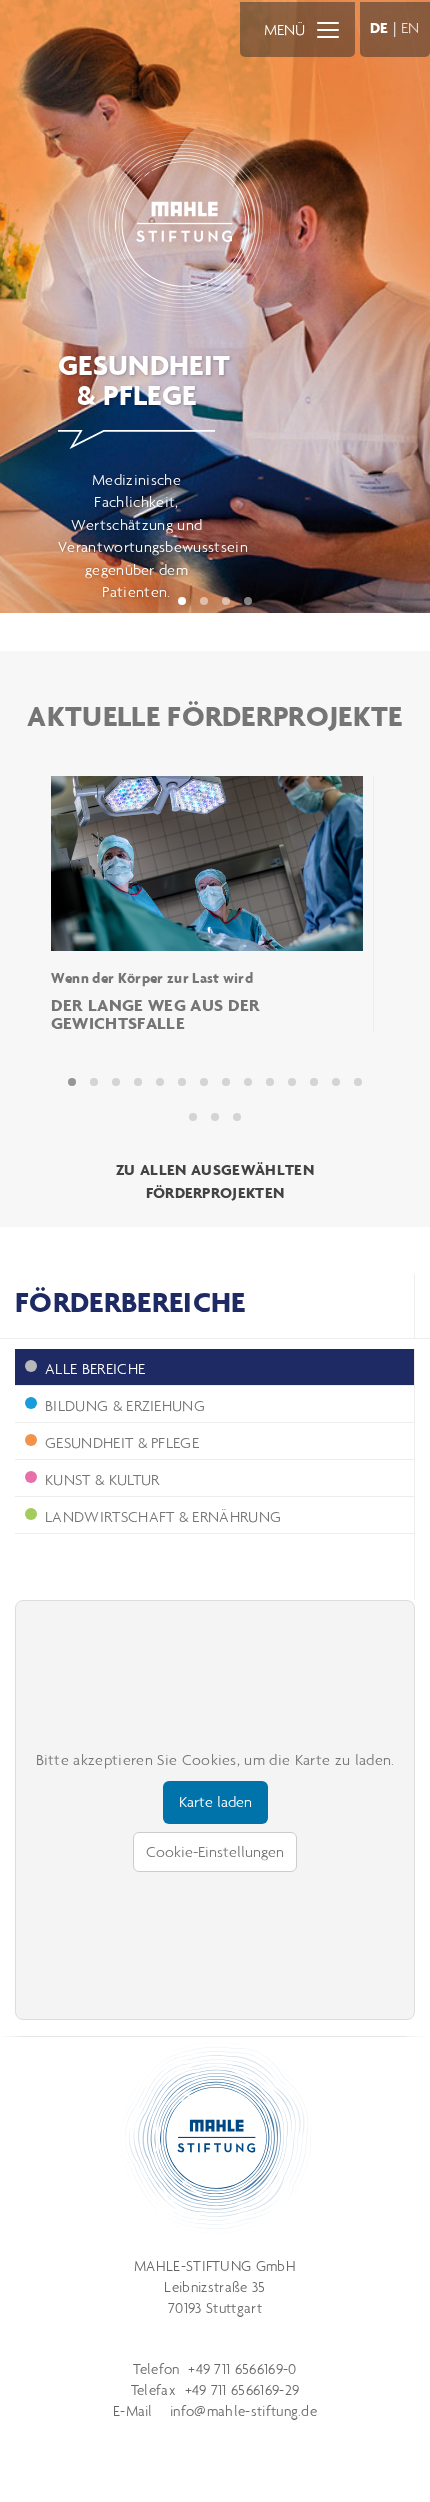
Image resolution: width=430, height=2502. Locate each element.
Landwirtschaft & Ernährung (163, 1516)
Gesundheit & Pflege (122, 1442)
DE (379, 27)
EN (410, 27)
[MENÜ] (328, 29)
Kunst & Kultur (102, 1479)
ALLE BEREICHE (95, 1368)
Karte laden (215, 1801)
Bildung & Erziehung (125, 1405)
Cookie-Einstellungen (215, 1851)
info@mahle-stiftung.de (243, 2411)
